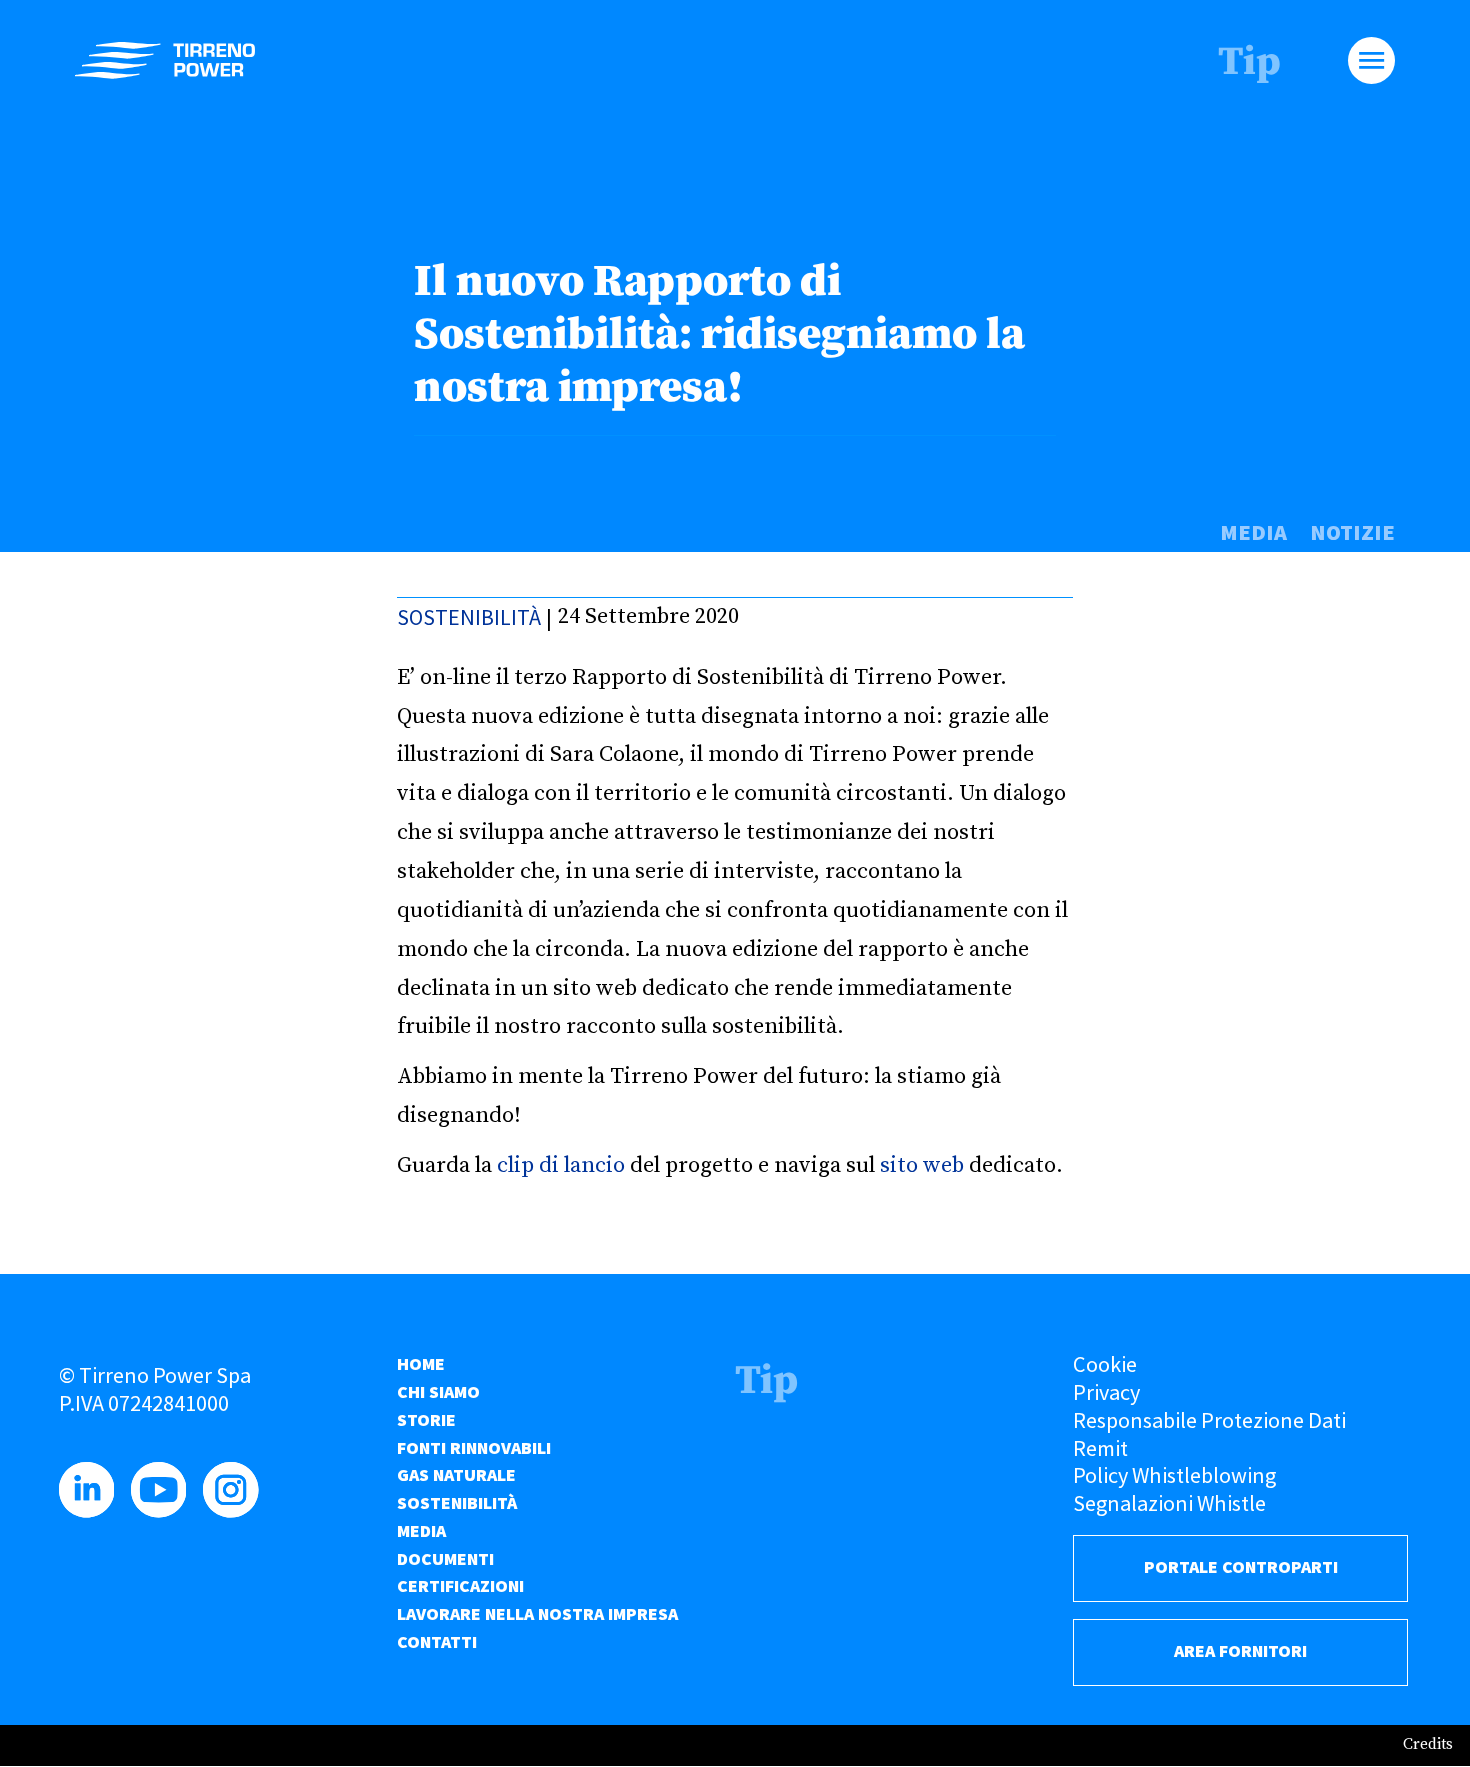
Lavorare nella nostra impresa (537, 1614)
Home (421, 1364)
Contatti (437, 1642)
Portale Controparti (1241, 1567)
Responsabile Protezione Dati (1209, 1420)
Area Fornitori (1240, 1651)
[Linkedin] (92, 1510)
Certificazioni (460, 1586)
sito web (922, 1165)
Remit (1100, 1448)
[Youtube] (164, 1510)
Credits (1428, 1744)
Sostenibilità (469, 617)
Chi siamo (438, 1392)
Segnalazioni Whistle (1169, 1503)
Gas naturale (456, 1475)
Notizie (1352, 532)
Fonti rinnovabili (474, 1448)
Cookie (1105, 1364)
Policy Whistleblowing (1174, 1475)
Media (1253, 532)
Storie (426, 1420)
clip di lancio (561, 1165)
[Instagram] (236, 1510)
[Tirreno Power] (165, 60)
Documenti (445, 1559)
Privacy (1106, 1392)
